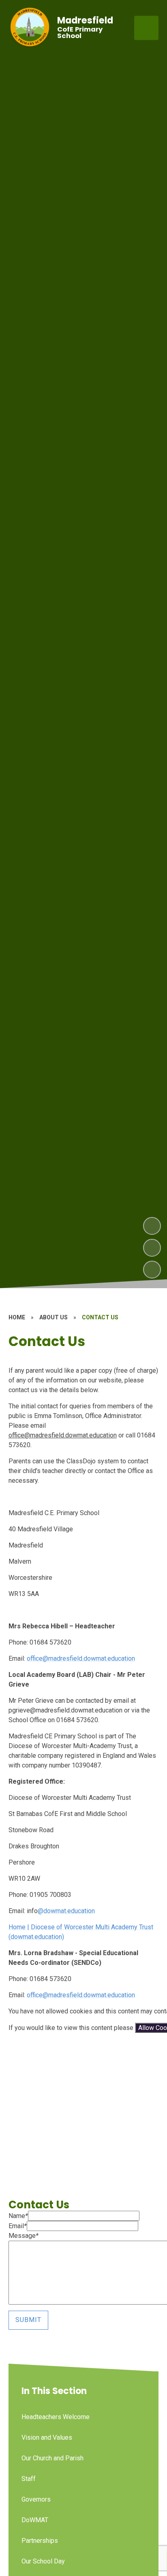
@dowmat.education (66, 1911)
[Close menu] (146, 28)
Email (18, 2226)
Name (18, 2216)
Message (24, 2236)
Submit (28, 2320)
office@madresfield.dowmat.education (81, 1658)
